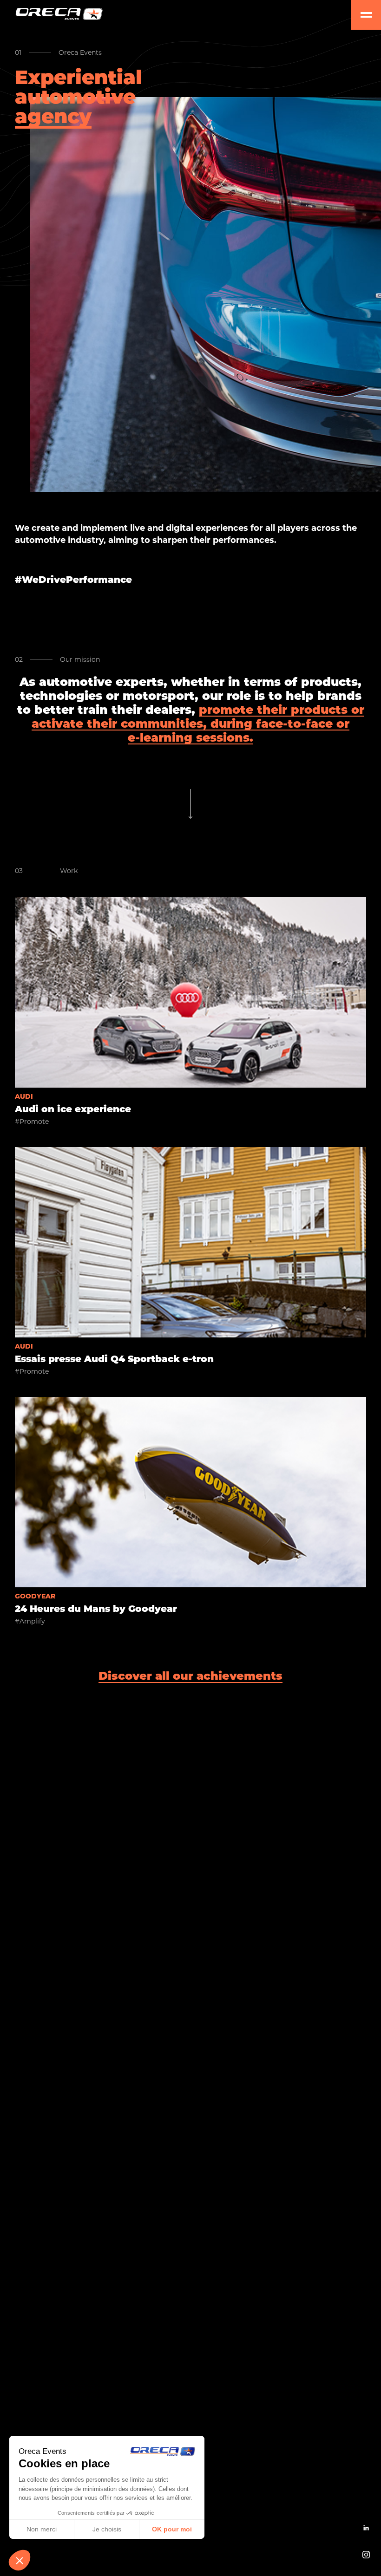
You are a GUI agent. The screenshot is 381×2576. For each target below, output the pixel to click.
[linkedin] (366, 2528)
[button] (20, 2560)
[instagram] (366, 2555)
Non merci (42, 2529)
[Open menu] (366, 15)
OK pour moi (172, 2529)
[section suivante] (190, 804)
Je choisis (107, 2529)
